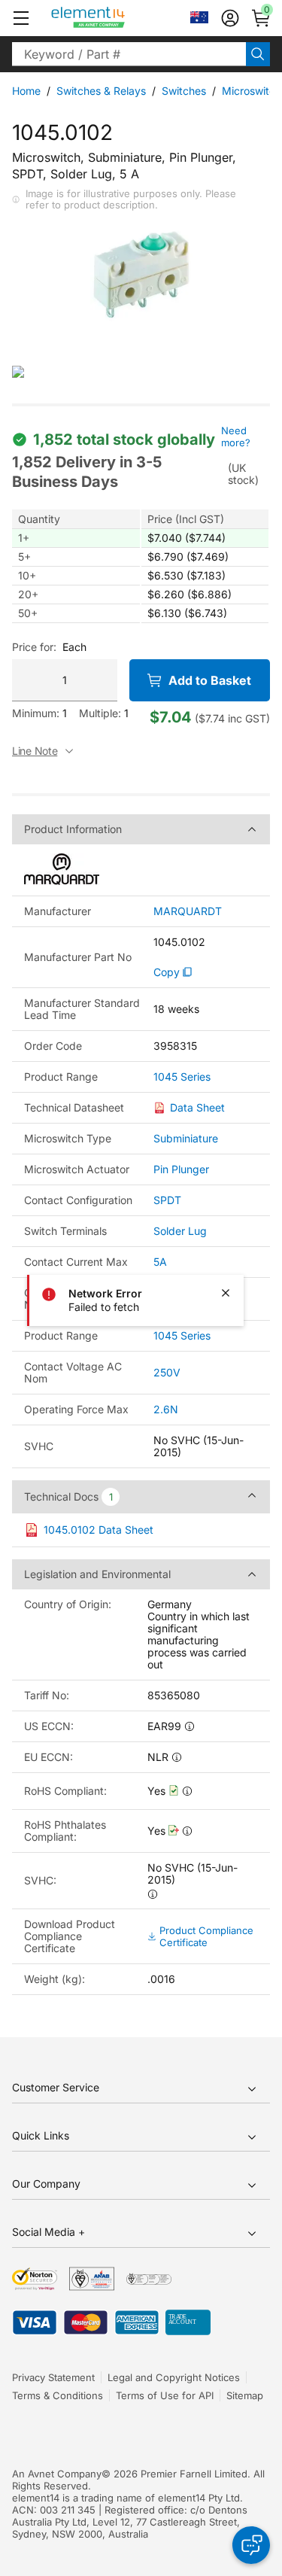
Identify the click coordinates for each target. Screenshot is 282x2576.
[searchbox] (129, 54)
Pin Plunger (181, 1169)
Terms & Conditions (58, 2395)
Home (26, 91)
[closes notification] (226, 1293)
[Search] (258, 54)
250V (167, 1372)
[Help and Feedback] (251, 2545)
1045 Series (182, 1077)
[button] (21, 18)
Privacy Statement (53, 2377)
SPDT (167, 1200)
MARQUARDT (188, 911)
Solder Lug (180, 1231)
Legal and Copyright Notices (174, 2377)
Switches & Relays (101, 91)
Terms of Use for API (165, 2395)
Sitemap (245, 2395)
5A (160, 1262)
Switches (184, 91)
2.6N (166, 1409)
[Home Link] (116, 18)
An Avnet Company (57, 2474)
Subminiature (186, 1138)
